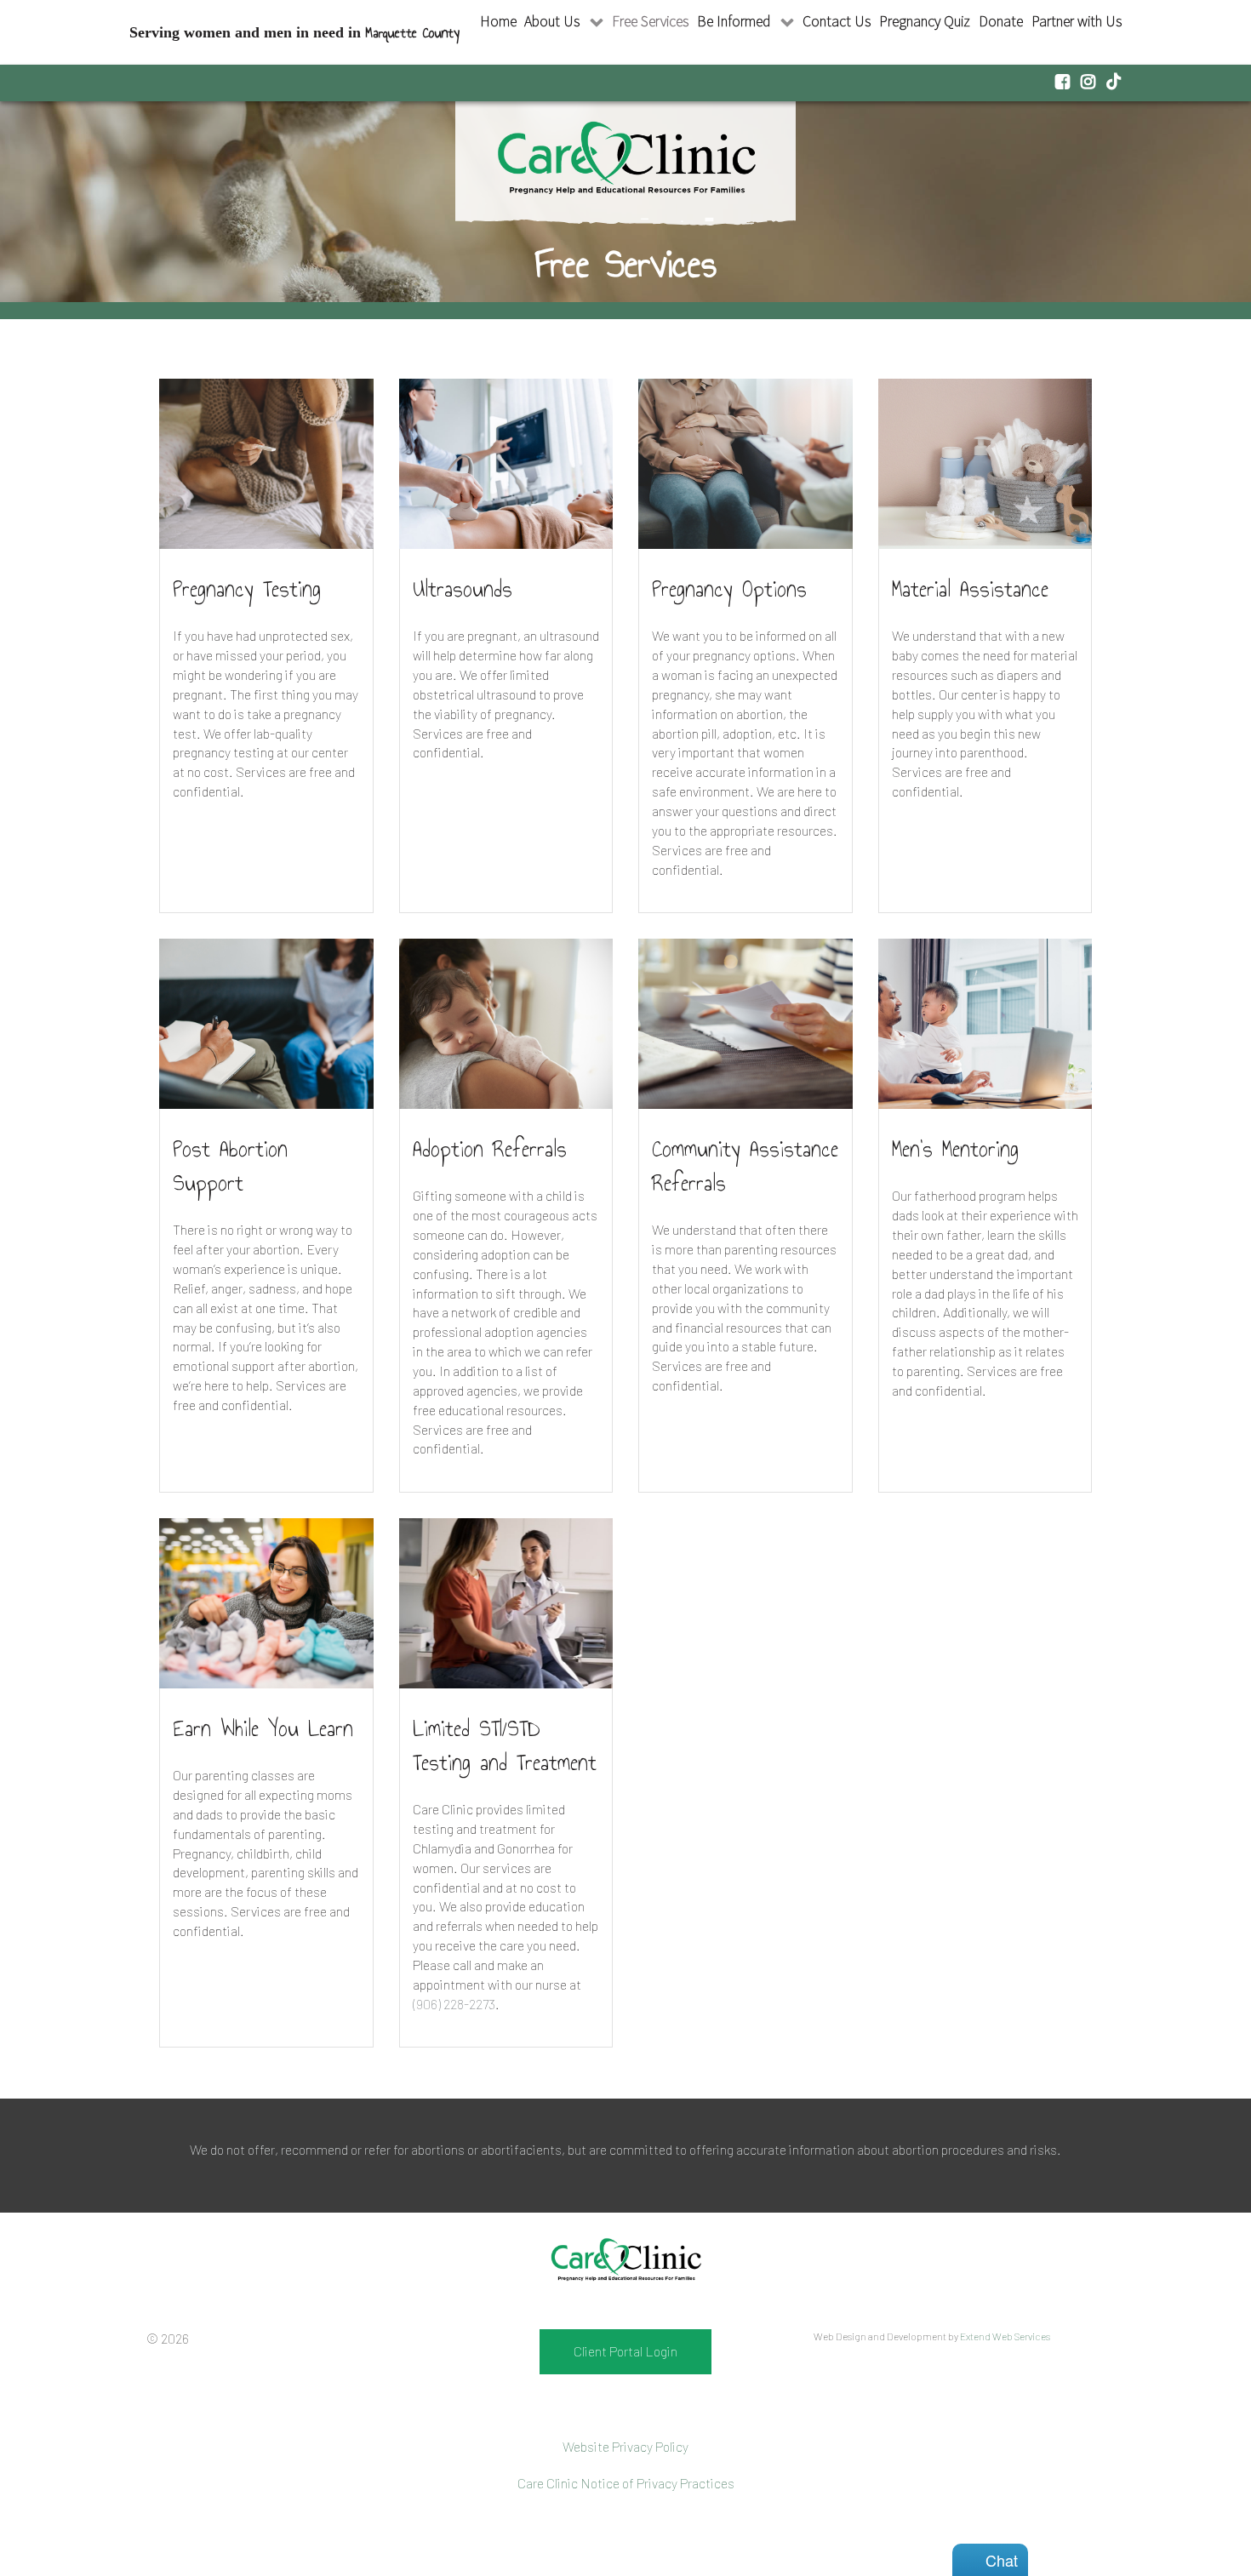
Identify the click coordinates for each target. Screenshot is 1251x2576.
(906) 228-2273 (454, 2004)
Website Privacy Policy (625, 2446)
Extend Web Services (1005, 2336)
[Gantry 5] (625, 2260)
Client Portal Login (625, 2351)
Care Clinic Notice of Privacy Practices (626, 2483)
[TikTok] (1114, 81)
